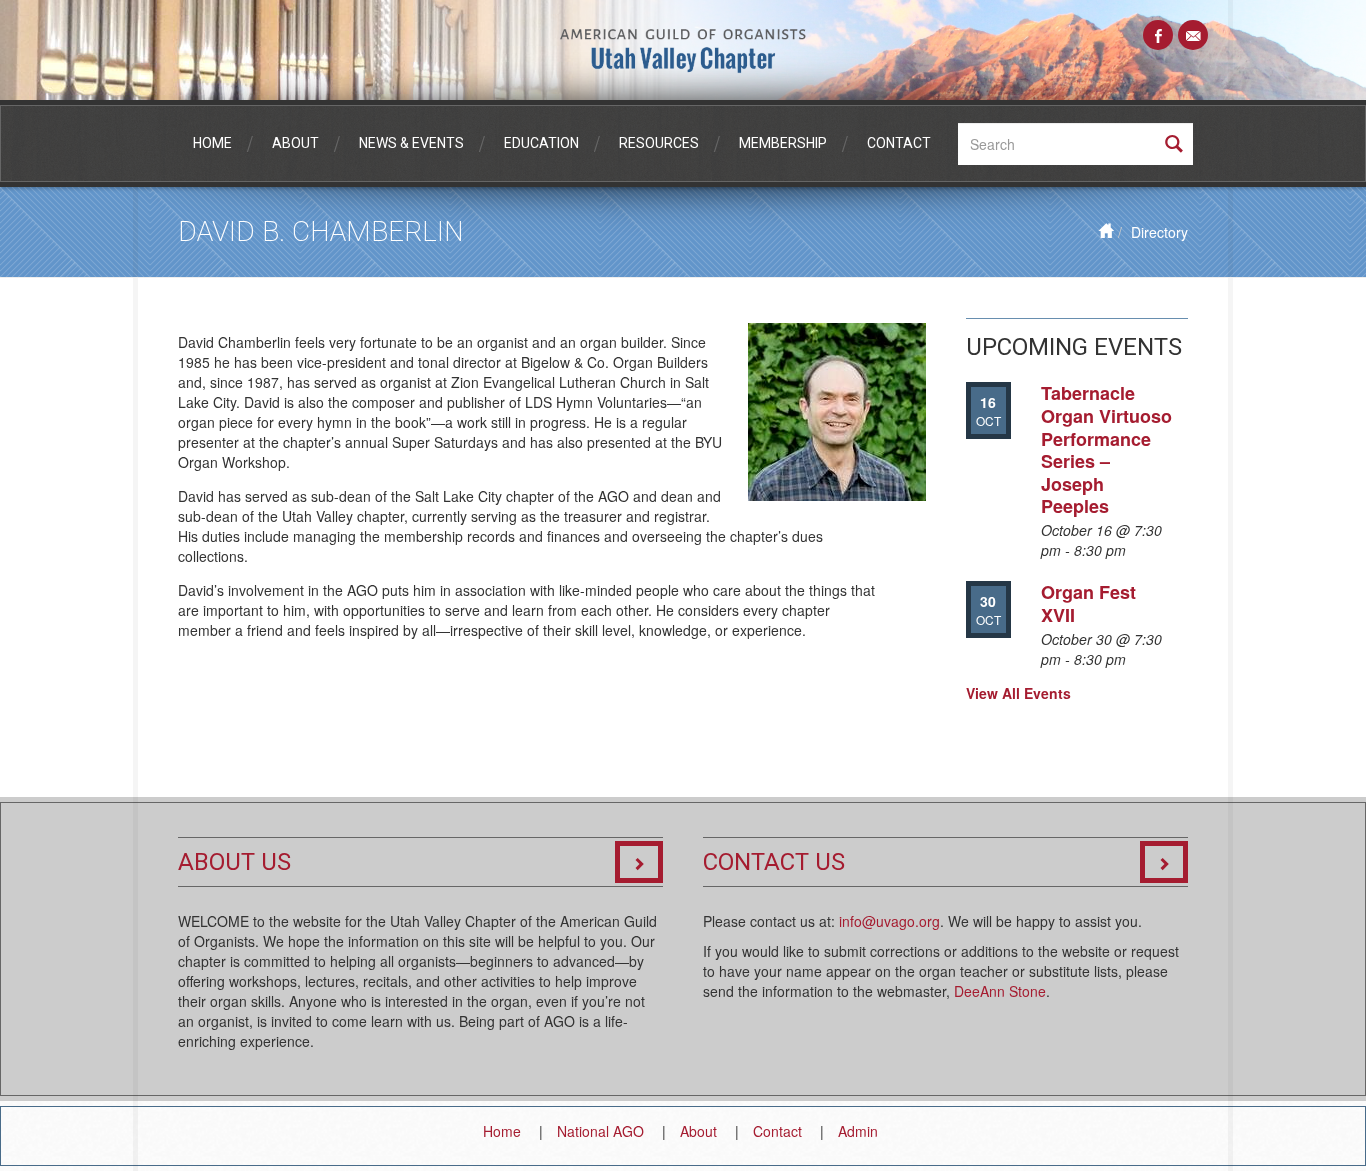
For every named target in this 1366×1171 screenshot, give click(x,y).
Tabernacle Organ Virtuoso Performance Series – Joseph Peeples (1106, 449)
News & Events (411, 143)
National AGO (600, 1131)
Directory (1159, 232)
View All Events (1018, 693)
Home (212, 143)
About (295, 143)
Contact (899, 143)
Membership (783, 143)
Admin (858, 1131)
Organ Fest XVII (1088, 603)
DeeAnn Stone (1000, 991)
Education (541, 143)
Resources (659, 143)
